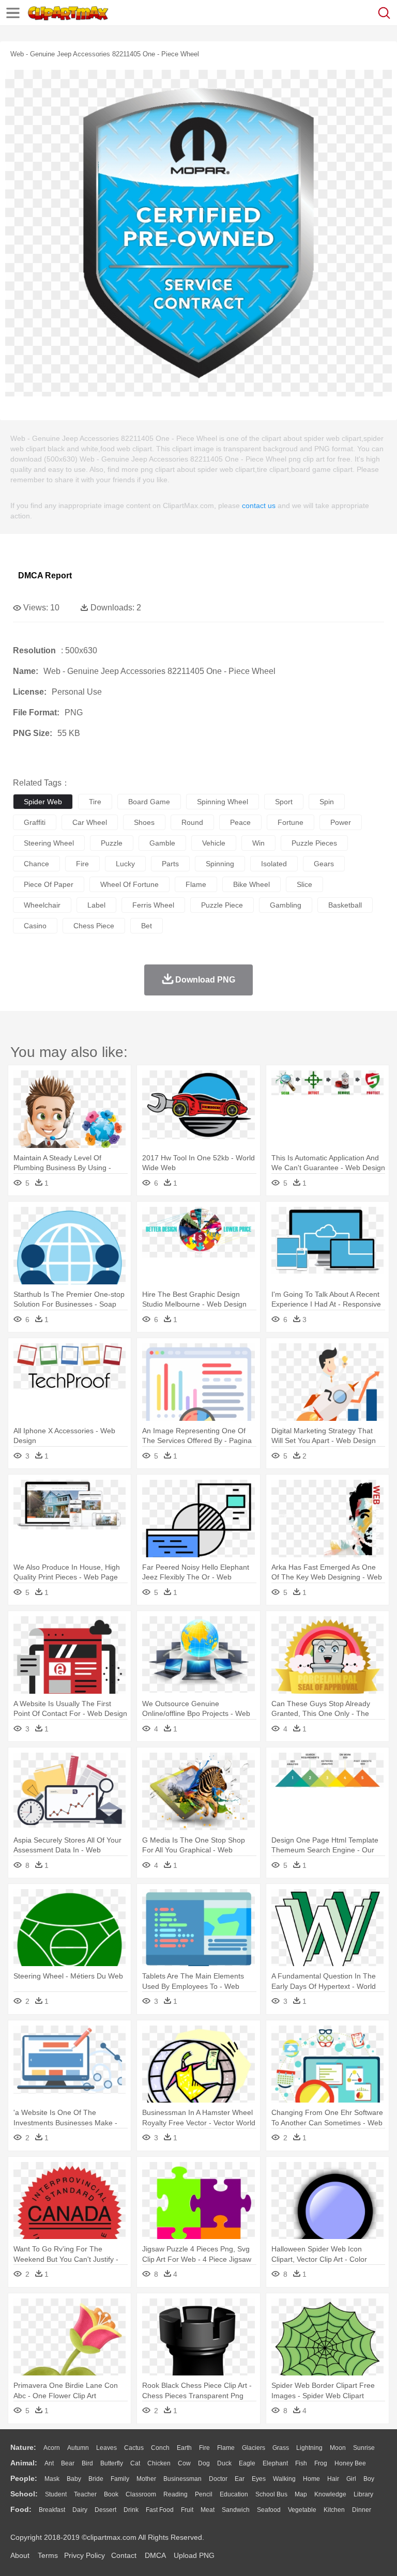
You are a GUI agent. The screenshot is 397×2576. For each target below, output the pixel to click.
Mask (52, 2479)
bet (147, 926)
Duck (224, 2463)
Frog (321, 2463)
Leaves (106, 2448)
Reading (175, 2494)
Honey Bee (350, 2463)
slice (304, 884)
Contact (124, 2555)
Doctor (218, 2479)
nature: (23, 2447)
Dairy (80, 2510)
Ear (240, 2479)
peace (240, 822)
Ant (49, 2463)
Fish (301, 2463)
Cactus (134, 2448)
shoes (144, 822)
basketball (345, 905)
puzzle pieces (314, 843)
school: (24, 2494)
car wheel (90, 822)
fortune (291, 822)
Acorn (52, 2448)
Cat (135, 2463)
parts (170, 864)
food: (21, 2509)
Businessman (182, 2479)
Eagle (247, 2463)
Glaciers (254, 2448)
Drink (131, 2510)
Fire (204, 2448)
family (120, 2479)
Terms (48, 2555)
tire (95, 802)
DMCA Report (45, 576)
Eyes (259, 2479)
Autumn (78, 2448)
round (192, 822)
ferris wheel (153, 905)
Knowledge (330, 2494)
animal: (24, 2463)
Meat (208, 2510)
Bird (87, 2463)
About (20, 2555)
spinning (220, 864)
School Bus (271, 2494)
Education (234, 2494)
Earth (184, 2448)
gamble (162, 843)
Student (56, 2494)
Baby (74, 2479)
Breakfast (52, 2510)
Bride (96, 2479)
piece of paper (49, 884)
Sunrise (364, 2448)
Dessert (105, 2510)
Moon (338, 2448)
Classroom (141, 2494)
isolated (274, 864)
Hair (333, 2479)
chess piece (94, 926)
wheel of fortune (129, 884)
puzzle (112, 843)
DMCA (155, 2555)
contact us (259, 505)
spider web (43, 802)
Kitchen (334, 2510)
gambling (286, 905)
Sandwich (236, 2510)
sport (284, 802)
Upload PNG (194, 2555)
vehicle (214, 843)
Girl (351, 2479)
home (311, 2479)
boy (369, 2479)
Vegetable (302, 2510)
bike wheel (251, 884)
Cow (184, 2463)
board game (149, 802)
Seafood (269, 2510)
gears (324, 864)
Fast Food (160, 2510)
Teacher (85, 2494)
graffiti (35, 822)
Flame (226, 2448)
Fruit (187, 2510)
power (341, 822)
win (258, 843)
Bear (68, 2463)
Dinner (362, 2510)
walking (284, 2479)
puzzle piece (222, 905)
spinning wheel (223, 802)
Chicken (159, 2463)
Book (111, 2494)
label (96, 905)
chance (36, 864)
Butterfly (112, 2463)
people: (24, 2478)
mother (146, 2479)
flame (196, 884)
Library (363, 2494)
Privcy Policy (85, 2555)
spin (327, 802)
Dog (204, 2463)
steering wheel (49, 843)
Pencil (204, 2494)
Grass (281, 2448)
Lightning (309, 2448)
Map (301, 2494)
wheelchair (42, 905)
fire (82, 864)
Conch (160, 2448)
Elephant (275, 2463)
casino (35, 926)
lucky (125, 864)
